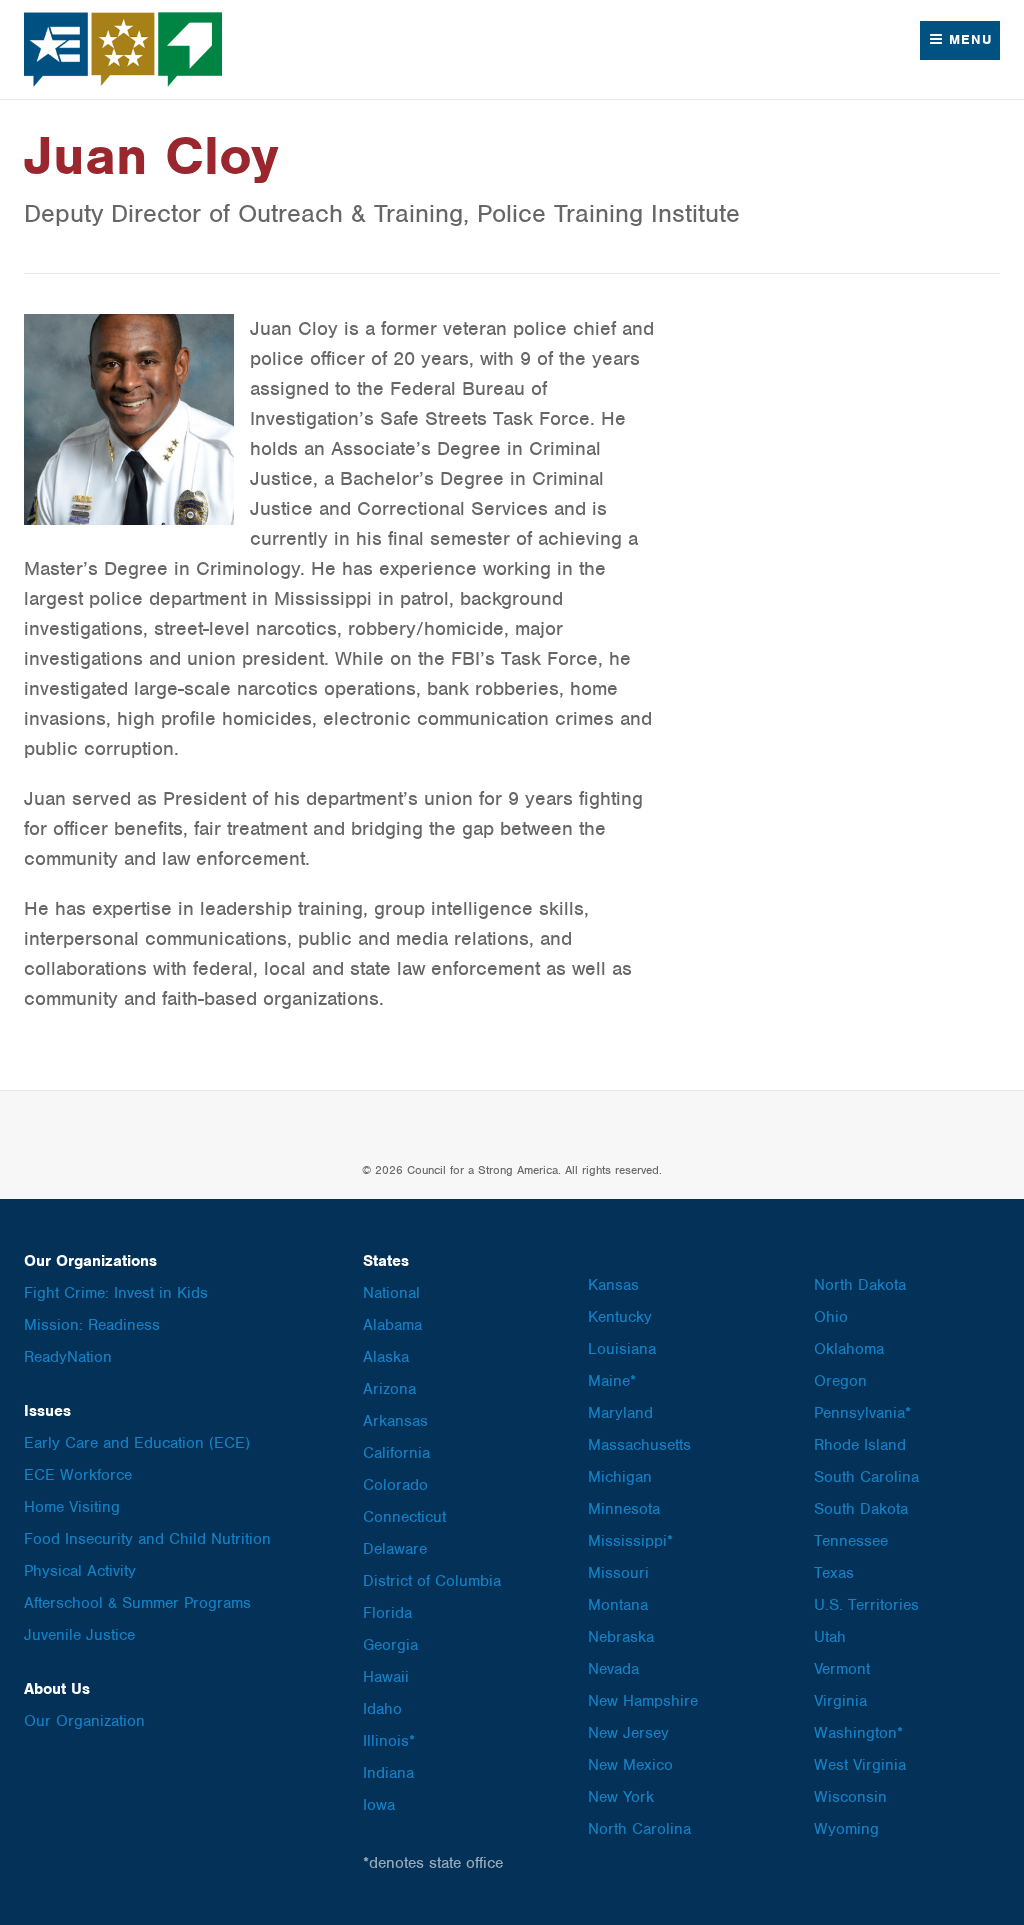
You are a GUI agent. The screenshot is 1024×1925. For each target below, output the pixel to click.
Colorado (395, 1485)
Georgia (390, 1645)
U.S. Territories (866, 1605)
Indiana (388, 1773)
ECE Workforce (78, 1475)
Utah (830, 1637)
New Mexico (630, 1765)
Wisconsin (850, 1797)
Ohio (831, 1317)
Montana (618, 1605)
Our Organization (84, 1721)
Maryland (620, 1413)
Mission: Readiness (92, 1325)
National (391, 1293)
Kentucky (620, 1317)
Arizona (389, 1389)
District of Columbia (432, 1581)
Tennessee (851, 1541)
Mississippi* (630, 1541)
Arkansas (395, 1421)
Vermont (842, 1669)
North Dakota (860, 1285)
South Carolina (866, 1477)
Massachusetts (639, 1445)
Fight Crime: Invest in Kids (116, 1293)
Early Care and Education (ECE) (137, 1443)
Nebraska (621, 1637)
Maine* (612, 1381)
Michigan (620, 1477)
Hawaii (386, 1677)
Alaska (386, 1357)
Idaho (382, 1709)
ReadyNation (68, 1357)
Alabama (392, 1325)
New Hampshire (643, 1701)
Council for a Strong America (124, 49)
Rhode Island (860, 1445)
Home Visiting (72, 1507)
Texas (834, 1573)
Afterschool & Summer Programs (137, 1603)
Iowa (379, 1805)
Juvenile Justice (79, 1635)
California (396, 1453)
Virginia (840, 1701)
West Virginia (860, 1765)
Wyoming (846, 1829)
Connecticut (404, 1517)
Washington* (858, 1733)
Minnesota (624, 1509)
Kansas (613, 1285)
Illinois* (389, 1741)
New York (621, 1797)
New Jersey (628, 1733)
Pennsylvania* (862, 1413)
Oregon (840, 1381)
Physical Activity (80, 1571)
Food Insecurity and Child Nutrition (147, 1539)
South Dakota (861, 1509)
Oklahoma (849, 1349)
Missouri (618, 1573)
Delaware (395, 1549)
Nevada (613, 1669)
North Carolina (639, 1829)
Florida (387, 1613)
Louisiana (622, 1349)
